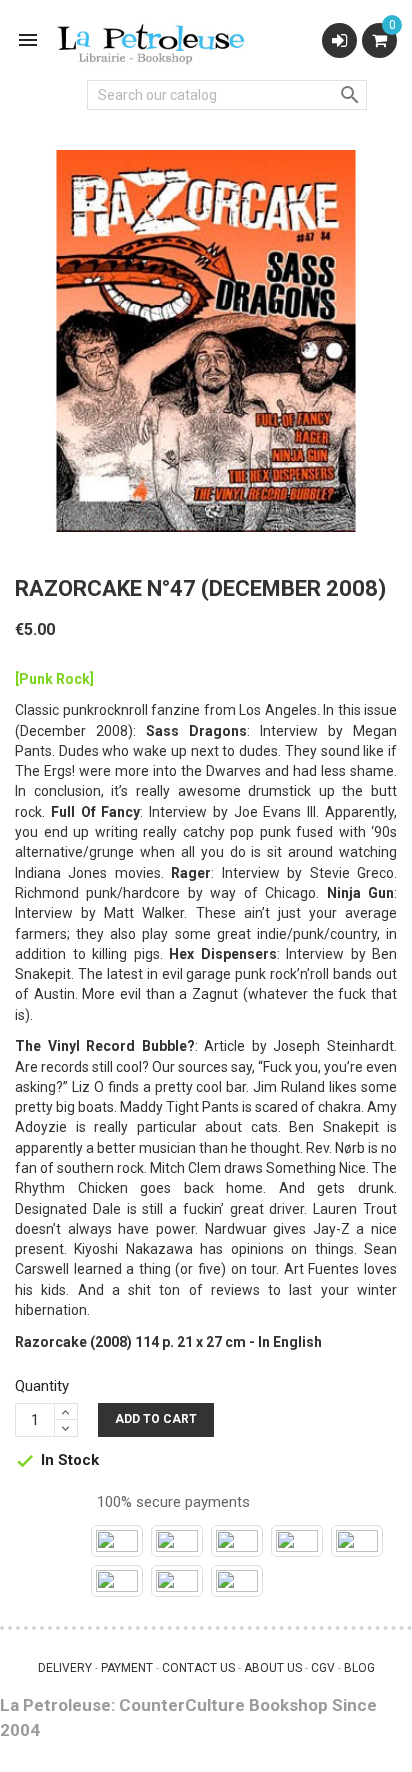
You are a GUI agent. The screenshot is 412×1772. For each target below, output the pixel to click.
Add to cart (156, 1419)
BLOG (359, 1668)
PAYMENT (127, 1668)
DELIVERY (65, 1668)
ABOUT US (273, 1668)
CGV (323, 1668)
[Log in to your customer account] (339, 40)
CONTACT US (198, 1668)
